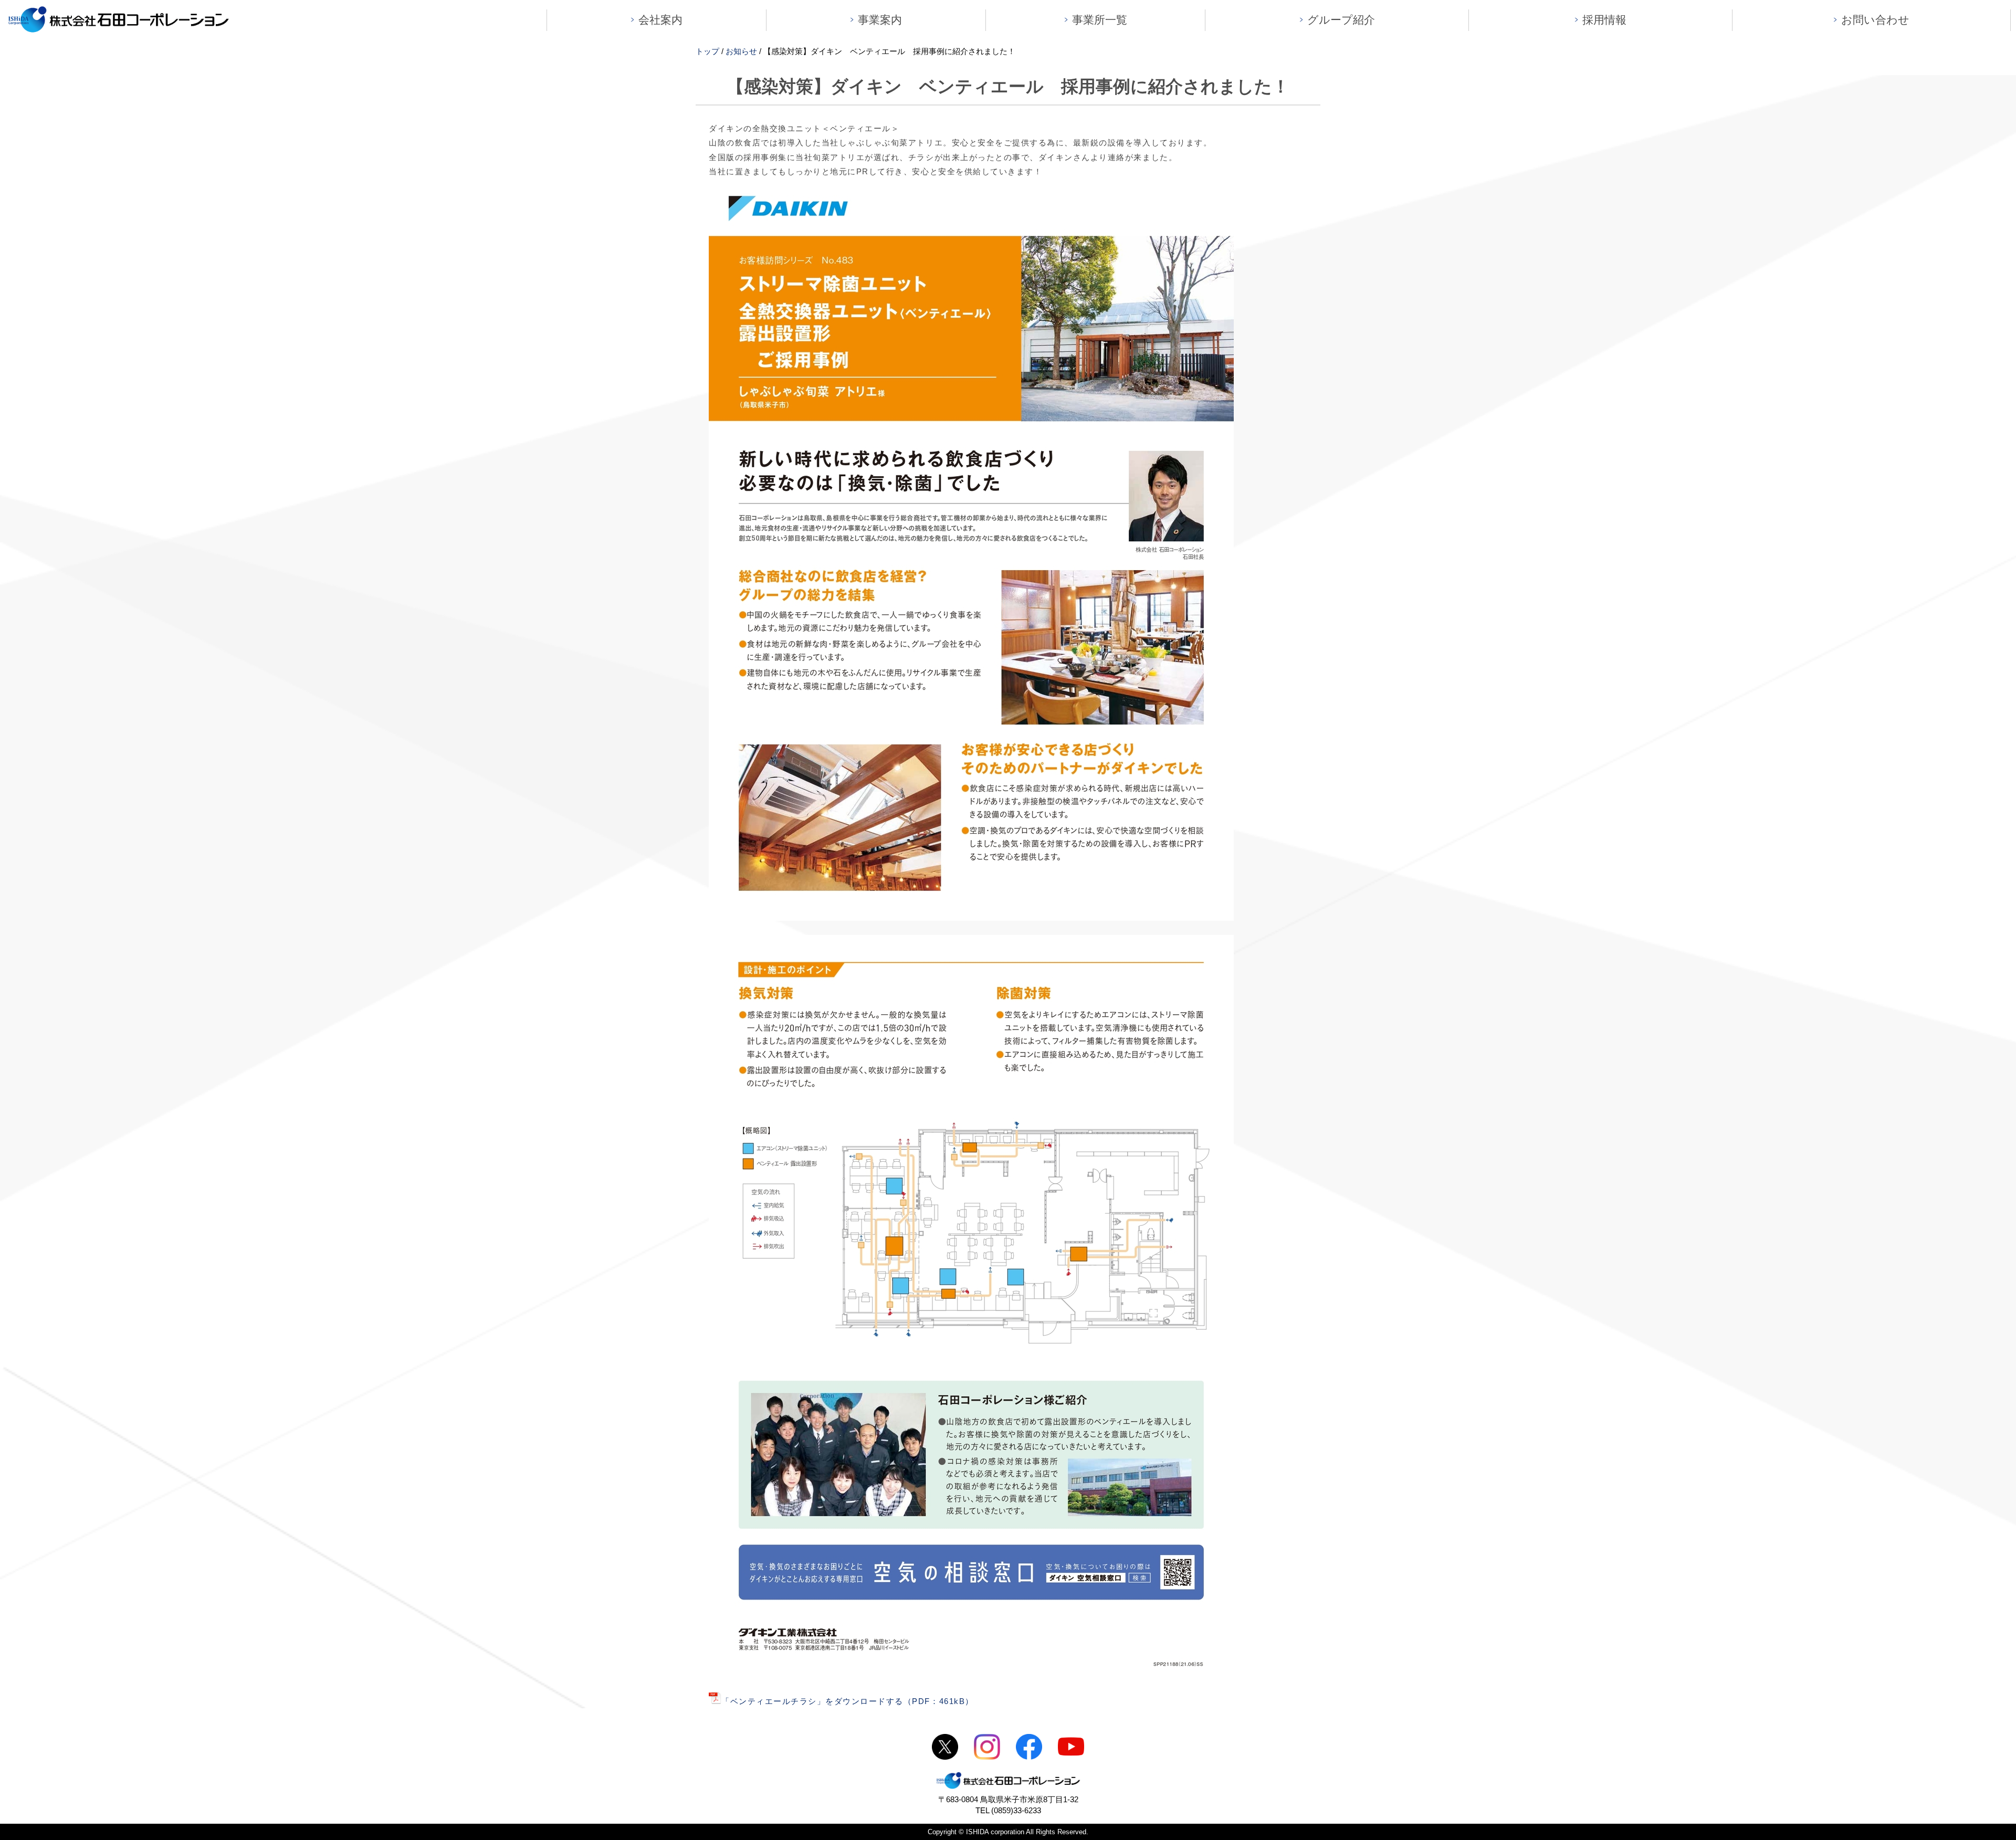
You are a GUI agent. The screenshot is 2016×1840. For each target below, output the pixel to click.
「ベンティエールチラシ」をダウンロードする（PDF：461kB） (848, 1701)
